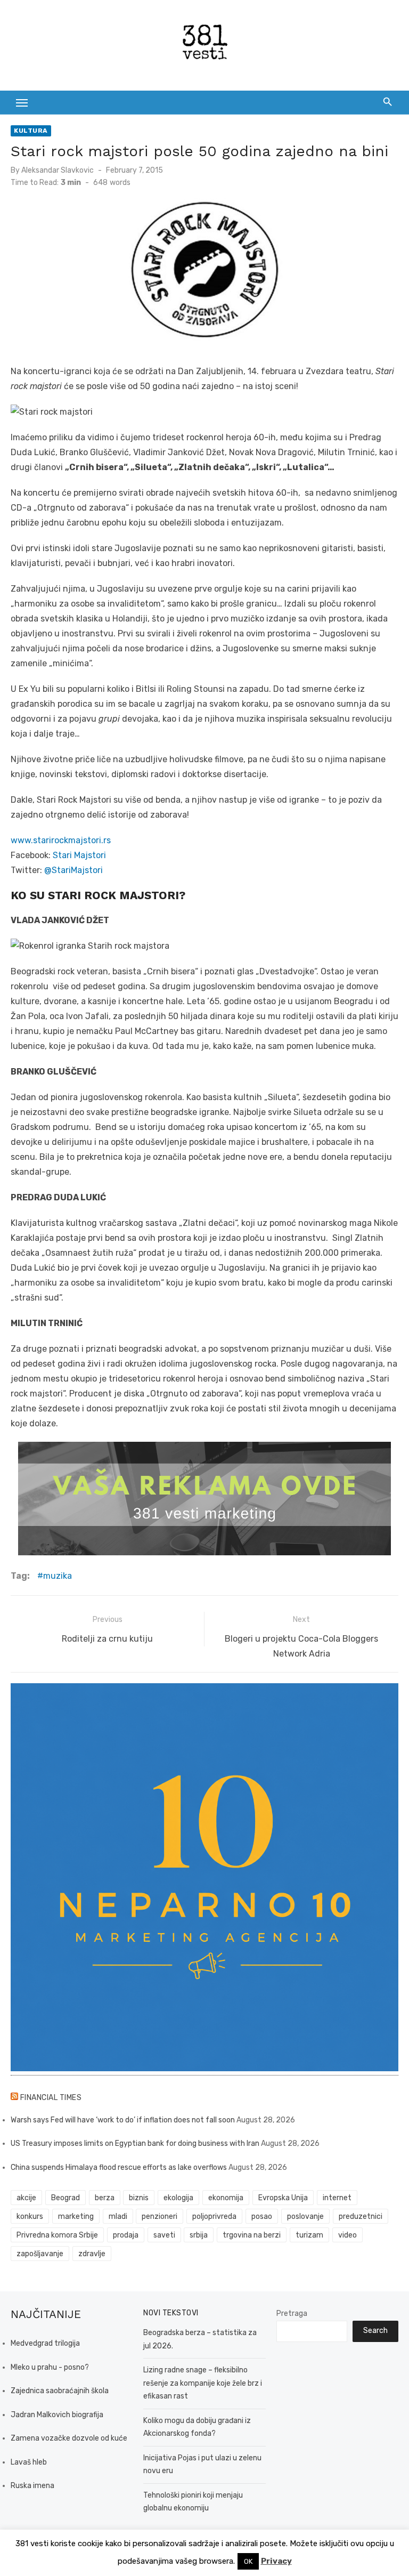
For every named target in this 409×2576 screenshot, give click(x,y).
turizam (309, 2235)
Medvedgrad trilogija (45, 2343)
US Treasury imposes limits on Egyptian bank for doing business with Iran (135, 2143)
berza (105, 2198)
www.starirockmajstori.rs (61, 840)
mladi (118, 2216)
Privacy (276, 2561)
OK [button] (248, 2561)
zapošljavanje (40, 2254)
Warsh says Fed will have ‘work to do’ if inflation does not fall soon (123, 2120)
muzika (58, 1576)
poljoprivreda (214, 2216)
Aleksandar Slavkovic (58, 170)
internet (337, 2198)
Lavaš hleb (29, 2462)
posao (262, 2216)
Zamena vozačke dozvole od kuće (69, 2438)
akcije (26, 2198)
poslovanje (305, 2216)
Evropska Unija (283, 2198)
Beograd (66, 2198)
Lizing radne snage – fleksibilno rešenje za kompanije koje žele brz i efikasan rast (203, 2383)
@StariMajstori (73, 870)
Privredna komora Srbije (57, 2235)
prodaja (126, 2235)
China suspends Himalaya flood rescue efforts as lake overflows (119, 2167)
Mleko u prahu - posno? (50, 2367)
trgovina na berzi (252, 2235)
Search (375, 2331)
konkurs (30, 2216)
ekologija (178, 2198)
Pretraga (292, 2313)
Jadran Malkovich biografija (57, 2415)
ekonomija (226, 2198)
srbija (199, 2235)
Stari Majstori (79, 855)
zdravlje (92, 2254)
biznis (139, 2198)
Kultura (31, 131)
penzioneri (159, 2216)
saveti (164, 2235)
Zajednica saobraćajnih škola (60, 2391)
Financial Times (51, 2098)
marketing (76, 2216)
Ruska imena (32, 2486)
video (347, 2235)
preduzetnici (361, 2216)
